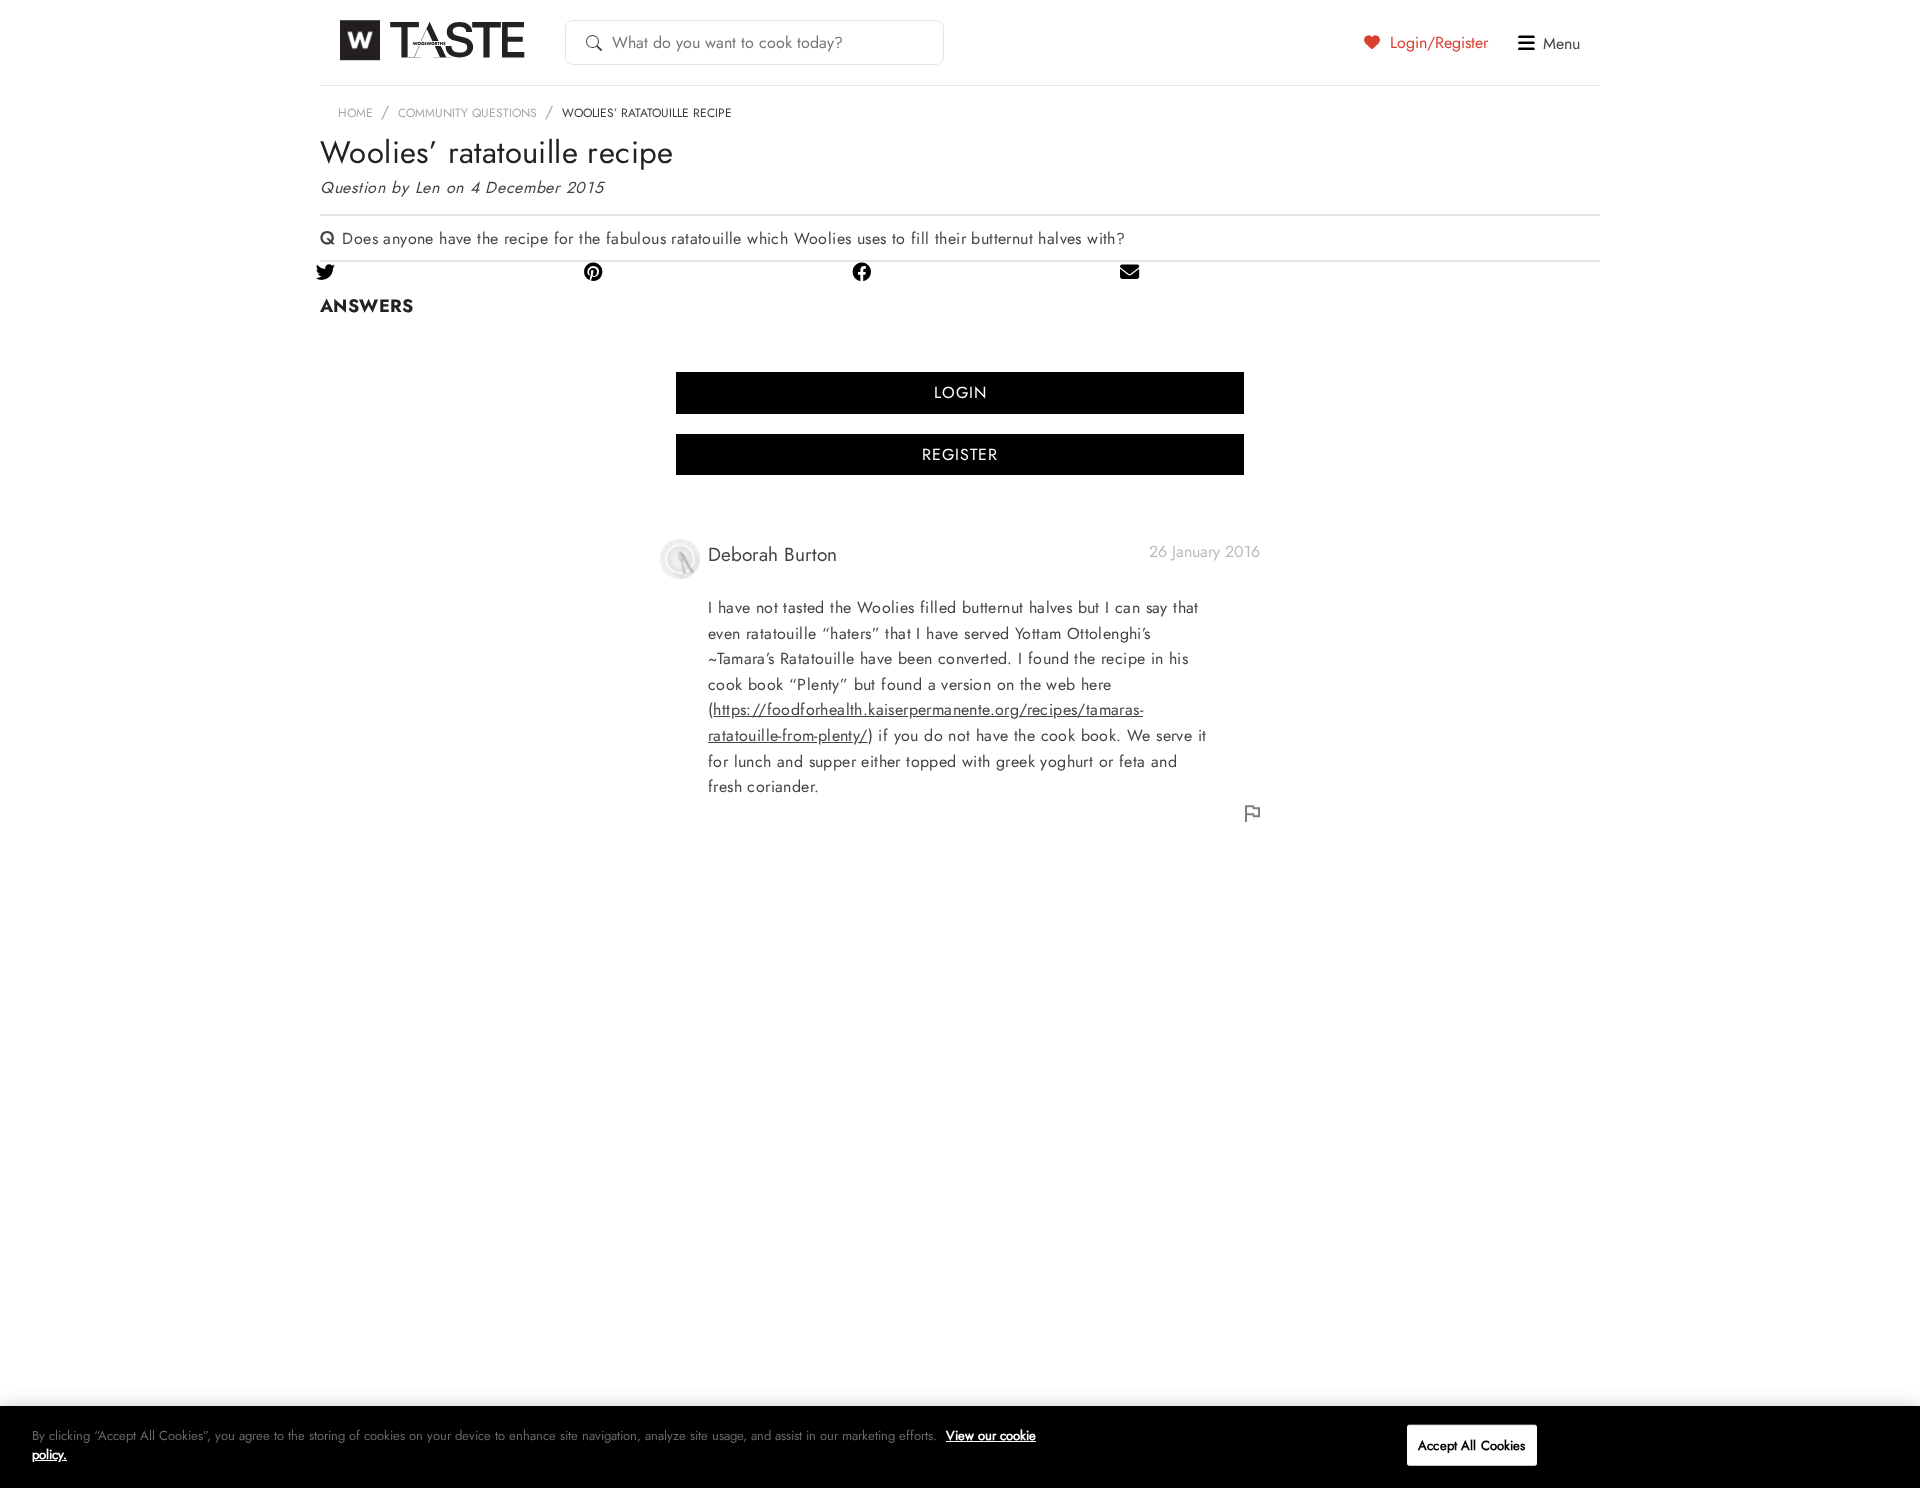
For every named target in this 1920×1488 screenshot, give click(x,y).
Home (355, 113)
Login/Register (1436, 42)
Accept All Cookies (1471, 1445)
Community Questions (467, 113)
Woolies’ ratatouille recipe (647, 113)
